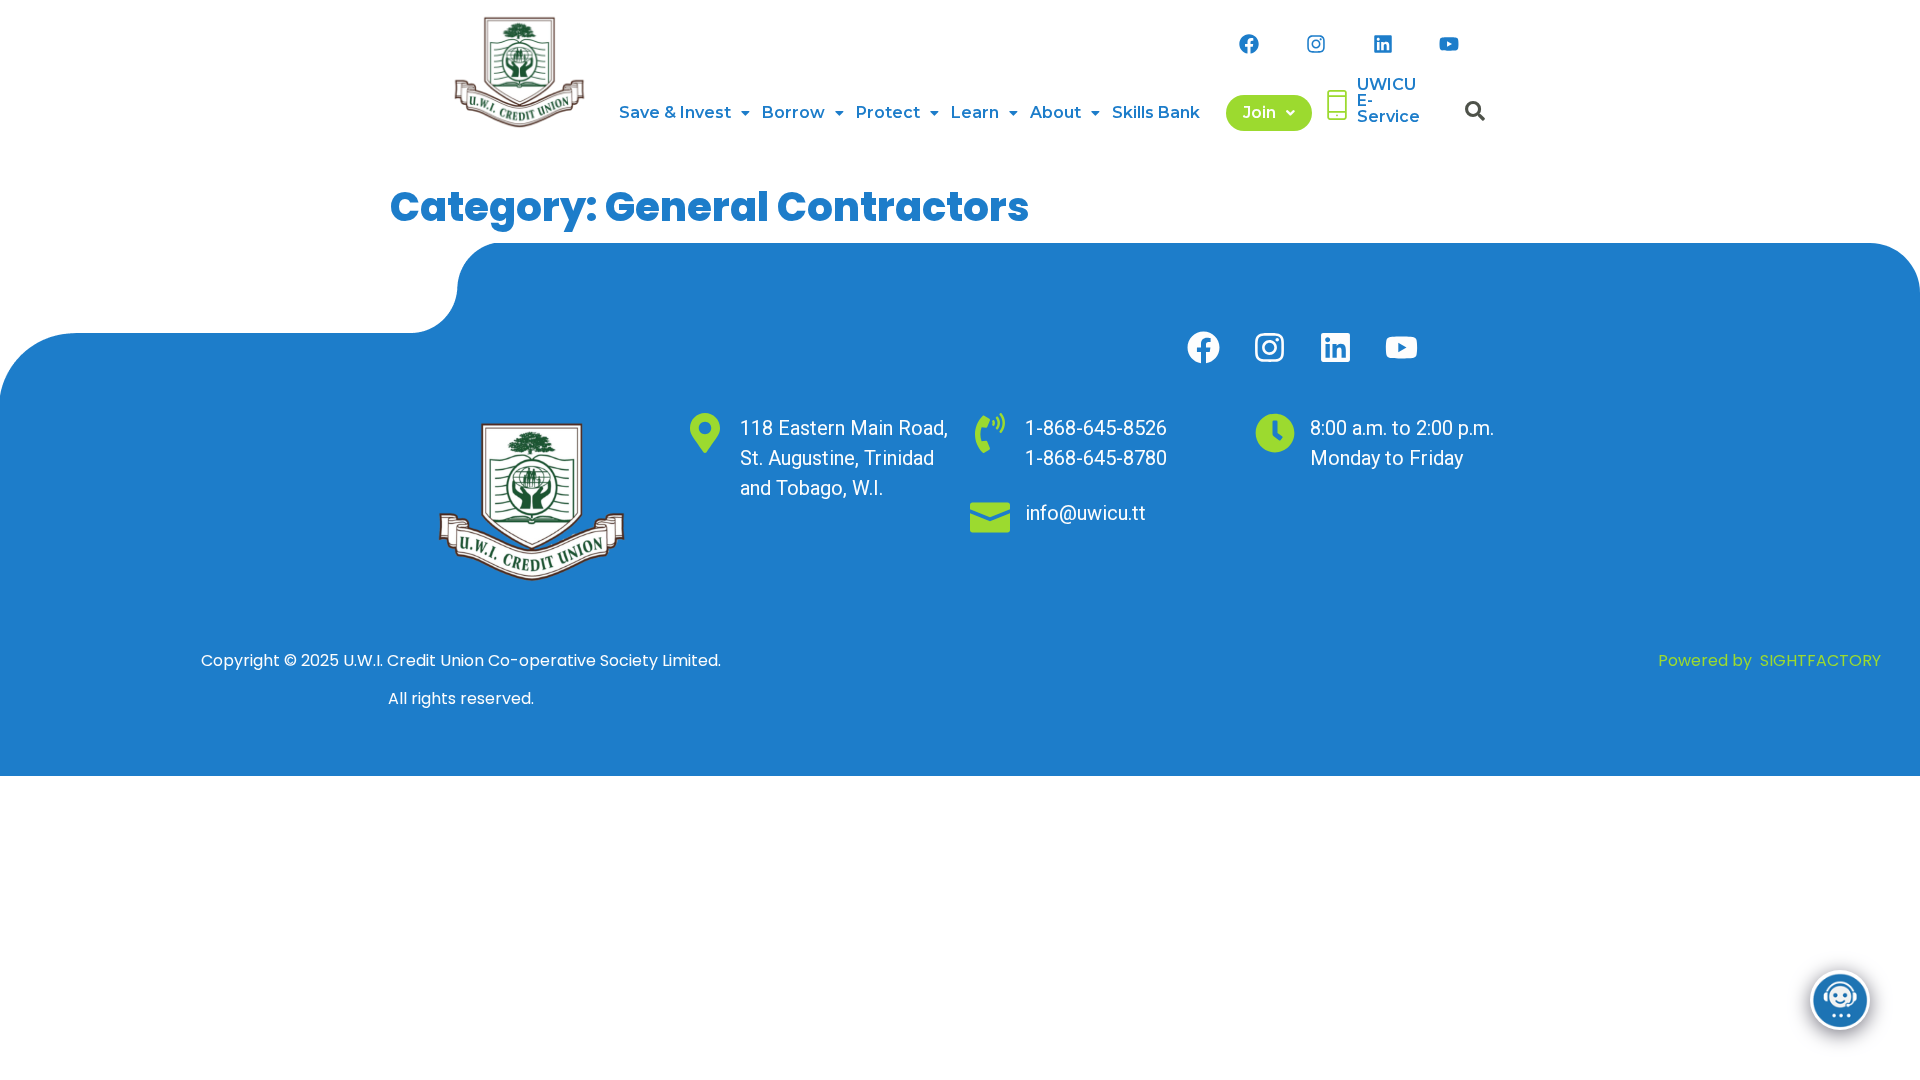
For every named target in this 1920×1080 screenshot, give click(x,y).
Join (1259, 112)
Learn (975, 112)
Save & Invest (675, 112)
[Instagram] (1316, 44)
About (1055, 112)
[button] (684, 113)
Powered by (1769, 660)
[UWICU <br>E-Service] (1337, 105)
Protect (888, 112)
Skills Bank (1156, 112)
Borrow (793, 112)
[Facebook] (1249, 44)
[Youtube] (1449, 44)
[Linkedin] (1383, 44)
